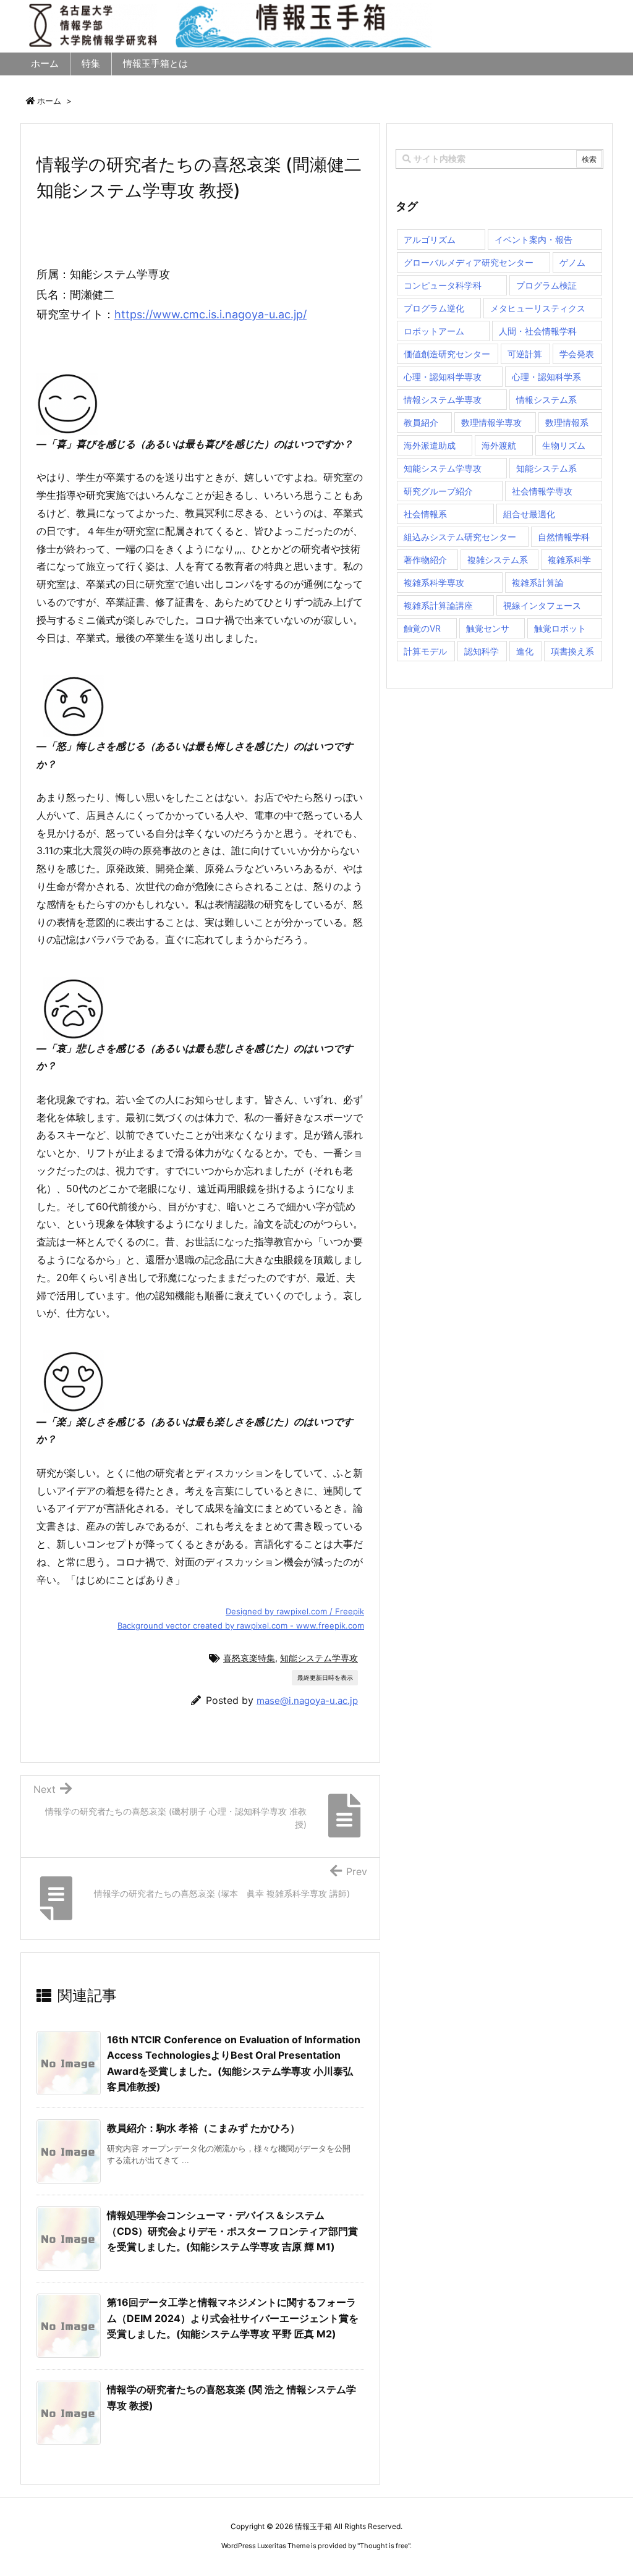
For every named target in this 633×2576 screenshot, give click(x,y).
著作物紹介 (425, 560)
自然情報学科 (564, 537)
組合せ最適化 (529, 514)
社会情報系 (425, 514)
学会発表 (577, 354)
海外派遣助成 (430, 445)
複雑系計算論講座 (438, 605)
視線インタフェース (542, 605)
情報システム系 (546, 400)
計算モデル (425, 651)
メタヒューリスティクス (538, 308)
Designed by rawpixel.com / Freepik (295, 1611)
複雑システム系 (498, 560)
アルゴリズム (430, 239)
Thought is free (384, 2546)
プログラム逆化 (434, 308)
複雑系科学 (569, 560)
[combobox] (499, 159)
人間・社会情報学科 (538, 331)
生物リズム (564, 445)
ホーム (49, 101)
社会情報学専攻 (542, 491)
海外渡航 (499, 445)
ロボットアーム (434, 331)
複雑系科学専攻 (434, 583)
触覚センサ (488, 628)
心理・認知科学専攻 (443, 377)
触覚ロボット (560, 628)
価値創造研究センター (447, 354)
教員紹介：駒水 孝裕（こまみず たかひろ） (203, 2128)
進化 (525, 651)
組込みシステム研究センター (460, 537)
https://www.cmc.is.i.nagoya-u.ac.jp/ (210, 314)
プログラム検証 (546, 285)
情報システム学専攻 (443, 400)
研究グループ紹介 (438, 491)
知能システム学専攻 (319, 1658)
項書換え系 (572, 651)
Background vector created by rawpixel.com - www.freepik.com (241, 1625)
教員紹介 (421, 422)
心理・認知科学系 (546, 377)
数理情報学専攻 (491, 422)
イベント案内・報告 (533, 239)
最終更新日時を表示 (325, 1677)
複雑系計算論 (538, 583)
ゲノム (572, 262)
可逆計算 (525, 354)
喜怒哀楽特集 (249, 1658)
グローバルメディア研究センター (469, 262)
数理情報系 (567, 422)
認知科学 (482, 651)
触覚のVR (422, 628)
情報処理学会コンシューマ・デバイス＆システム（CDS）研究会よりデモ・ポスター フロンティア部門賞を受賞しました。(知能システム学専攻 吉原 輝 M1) (232, 2231)
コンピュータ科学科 (443, 285)
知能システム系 (546, 468)
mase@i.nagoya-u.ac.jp (307, 1701)
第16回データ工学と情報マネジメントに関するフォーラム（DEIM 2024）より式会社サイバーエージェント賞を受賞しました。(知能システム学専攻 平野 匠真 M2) (233, 2318)
